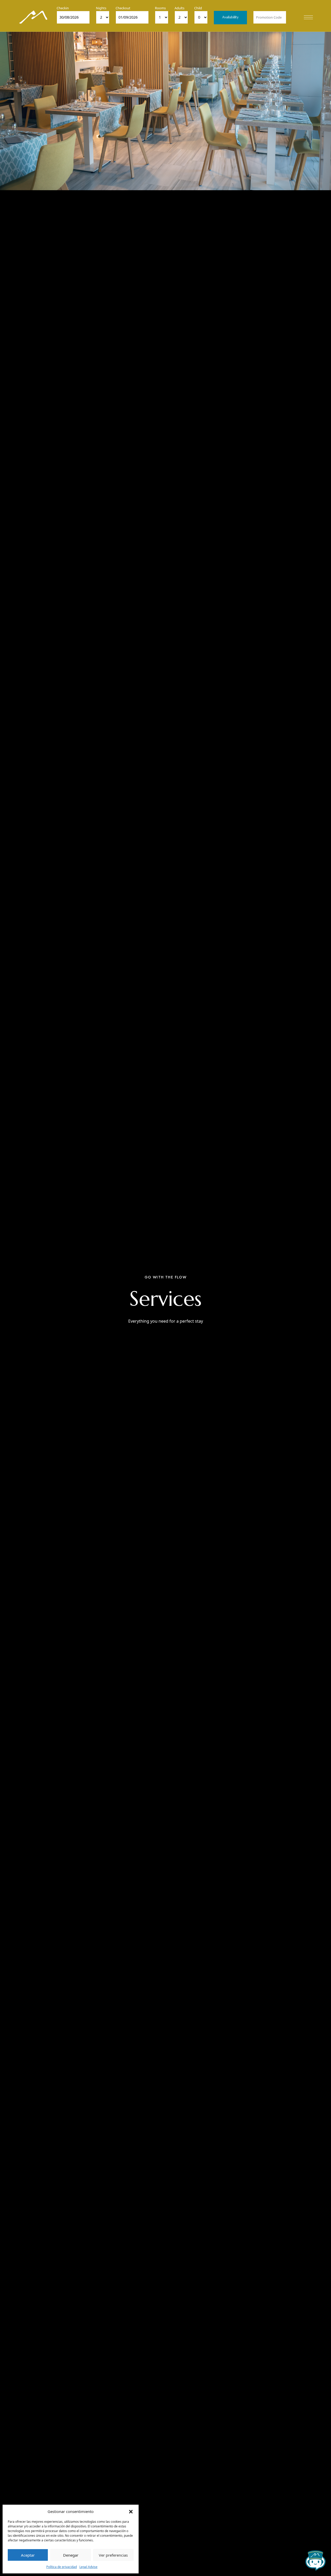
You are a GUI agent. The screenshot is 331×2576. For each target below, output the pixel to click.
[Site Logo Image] (33, 17)
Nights (101, 8)
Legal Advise (88, 2567)
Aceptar (28, 2555)
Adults (179, 8)
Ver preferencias (113, 2555)
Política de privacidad (62, 2567)
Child (198, 8)
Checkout (123, 8)
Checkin (63, 8)
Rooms (160, 8)
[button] (131, 2511)
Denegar (71, 2555)
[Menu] (308, 17)
